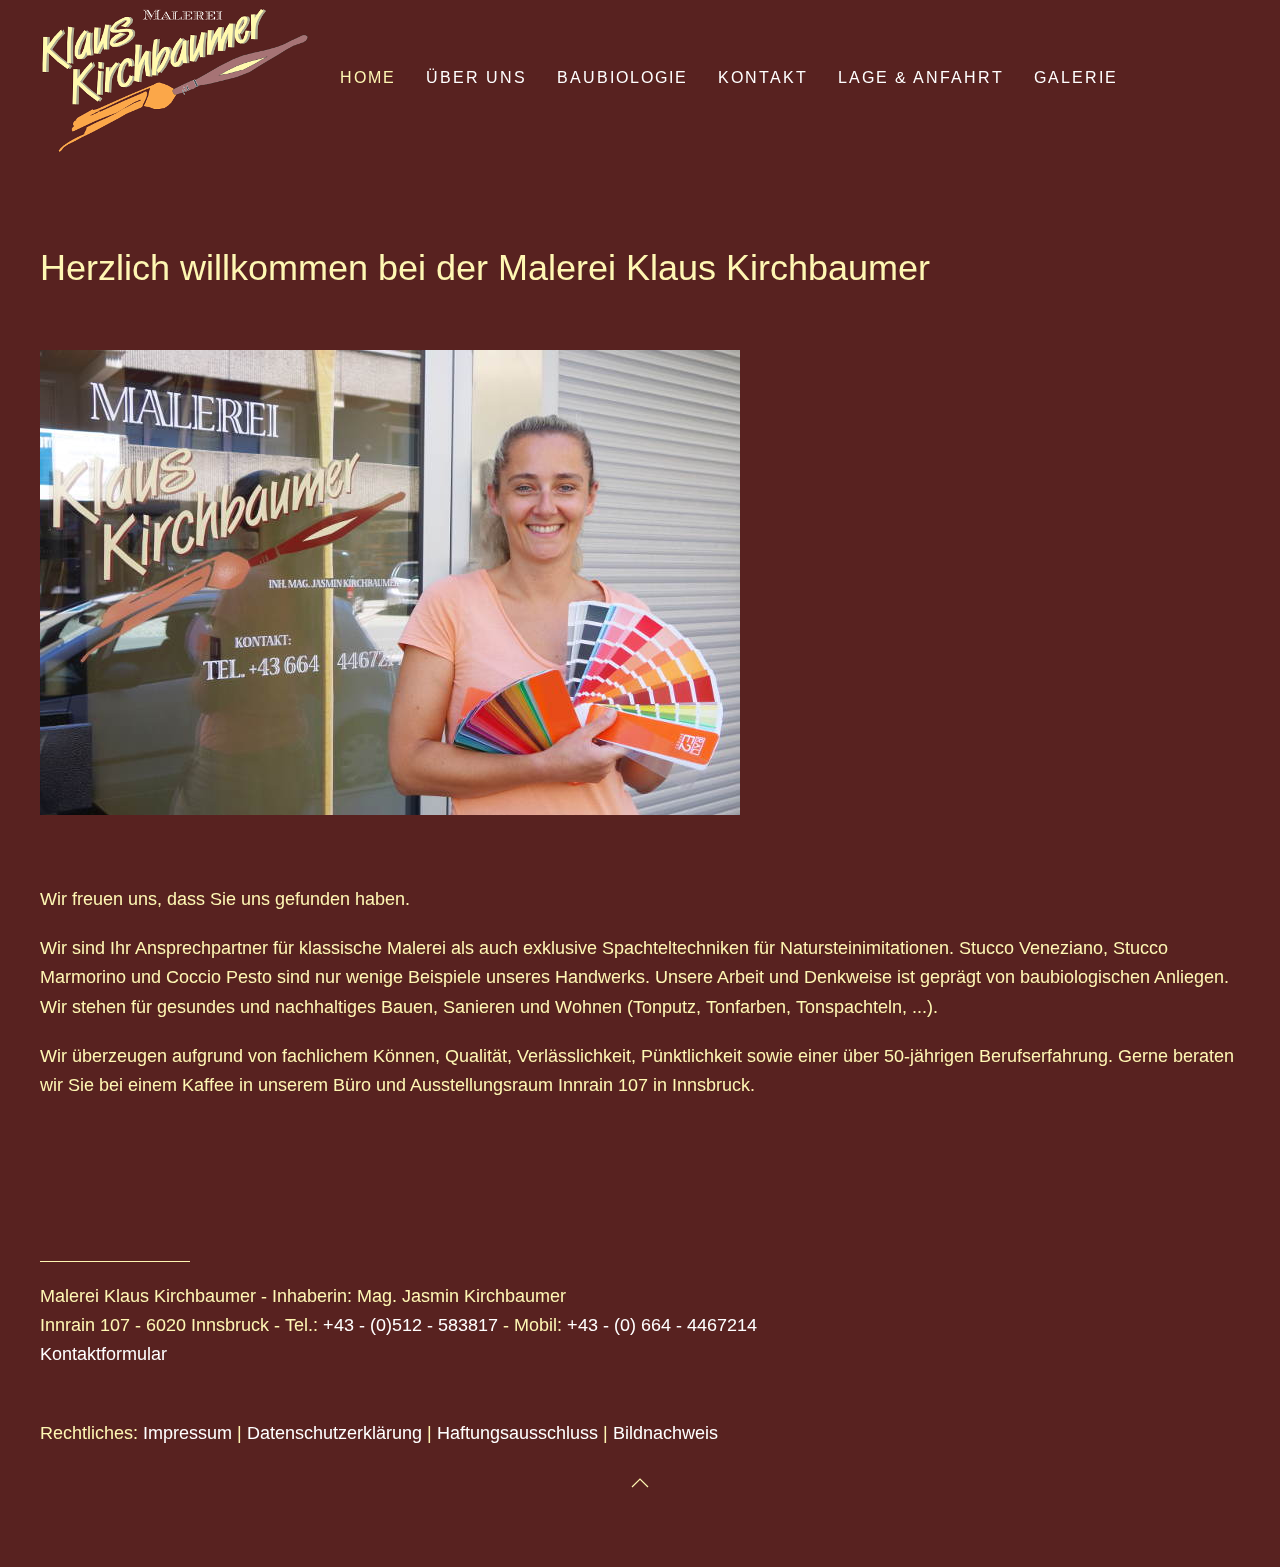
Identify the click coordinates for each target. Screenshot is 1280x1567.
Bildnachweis (665, 1433)
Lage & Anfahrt (921, 77)
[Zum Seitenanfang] (640, 1483)
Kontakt (763, 77)
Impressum (187, 1433)
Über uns (476, 77)
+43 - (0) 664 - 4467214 (662, 1325)
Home (368, 77)
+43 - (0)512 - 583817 (410, 1325)
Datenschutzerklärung (334, 1433)
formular (134, 1354)
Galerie (1076, 77)
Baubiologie (622, 77)
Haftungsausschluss (517, 1433)
